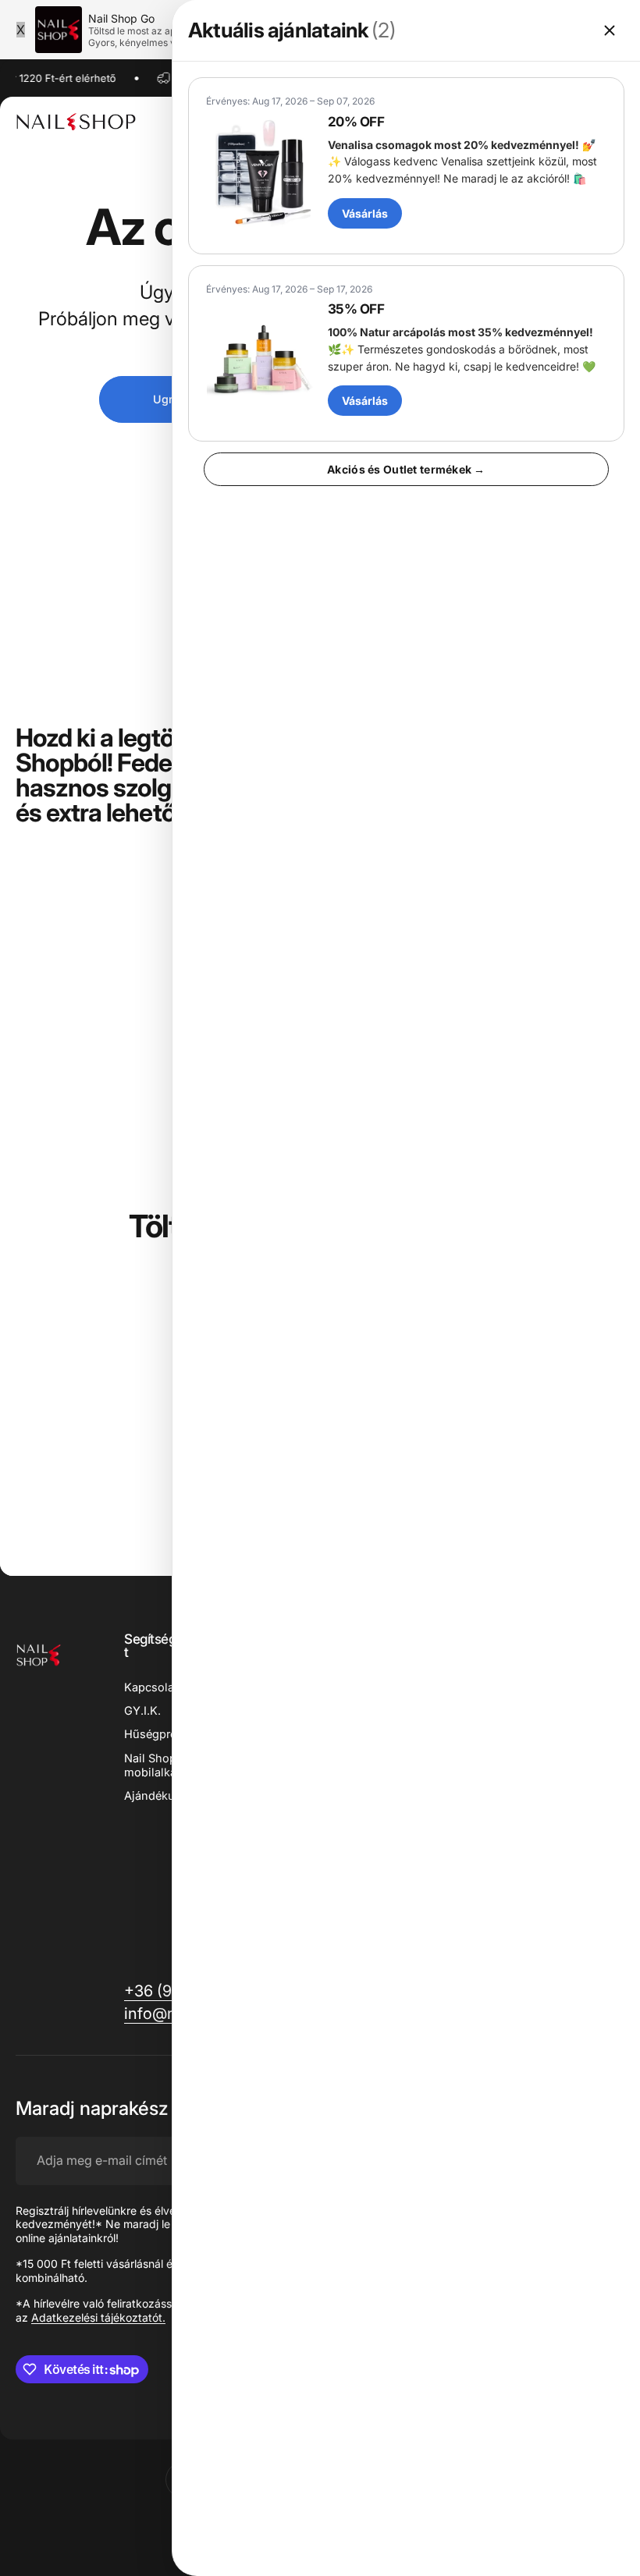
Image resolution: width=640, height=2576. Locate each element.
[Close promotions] (610, 30)
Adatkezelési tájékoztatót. (98, 2317)
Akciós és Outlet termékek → (406, 469)
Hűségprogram (164, 1734)
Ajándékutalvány (169, 1796)
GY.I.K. (142, 1711)
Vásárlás (365, 213)
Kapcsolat (151, 1687)
